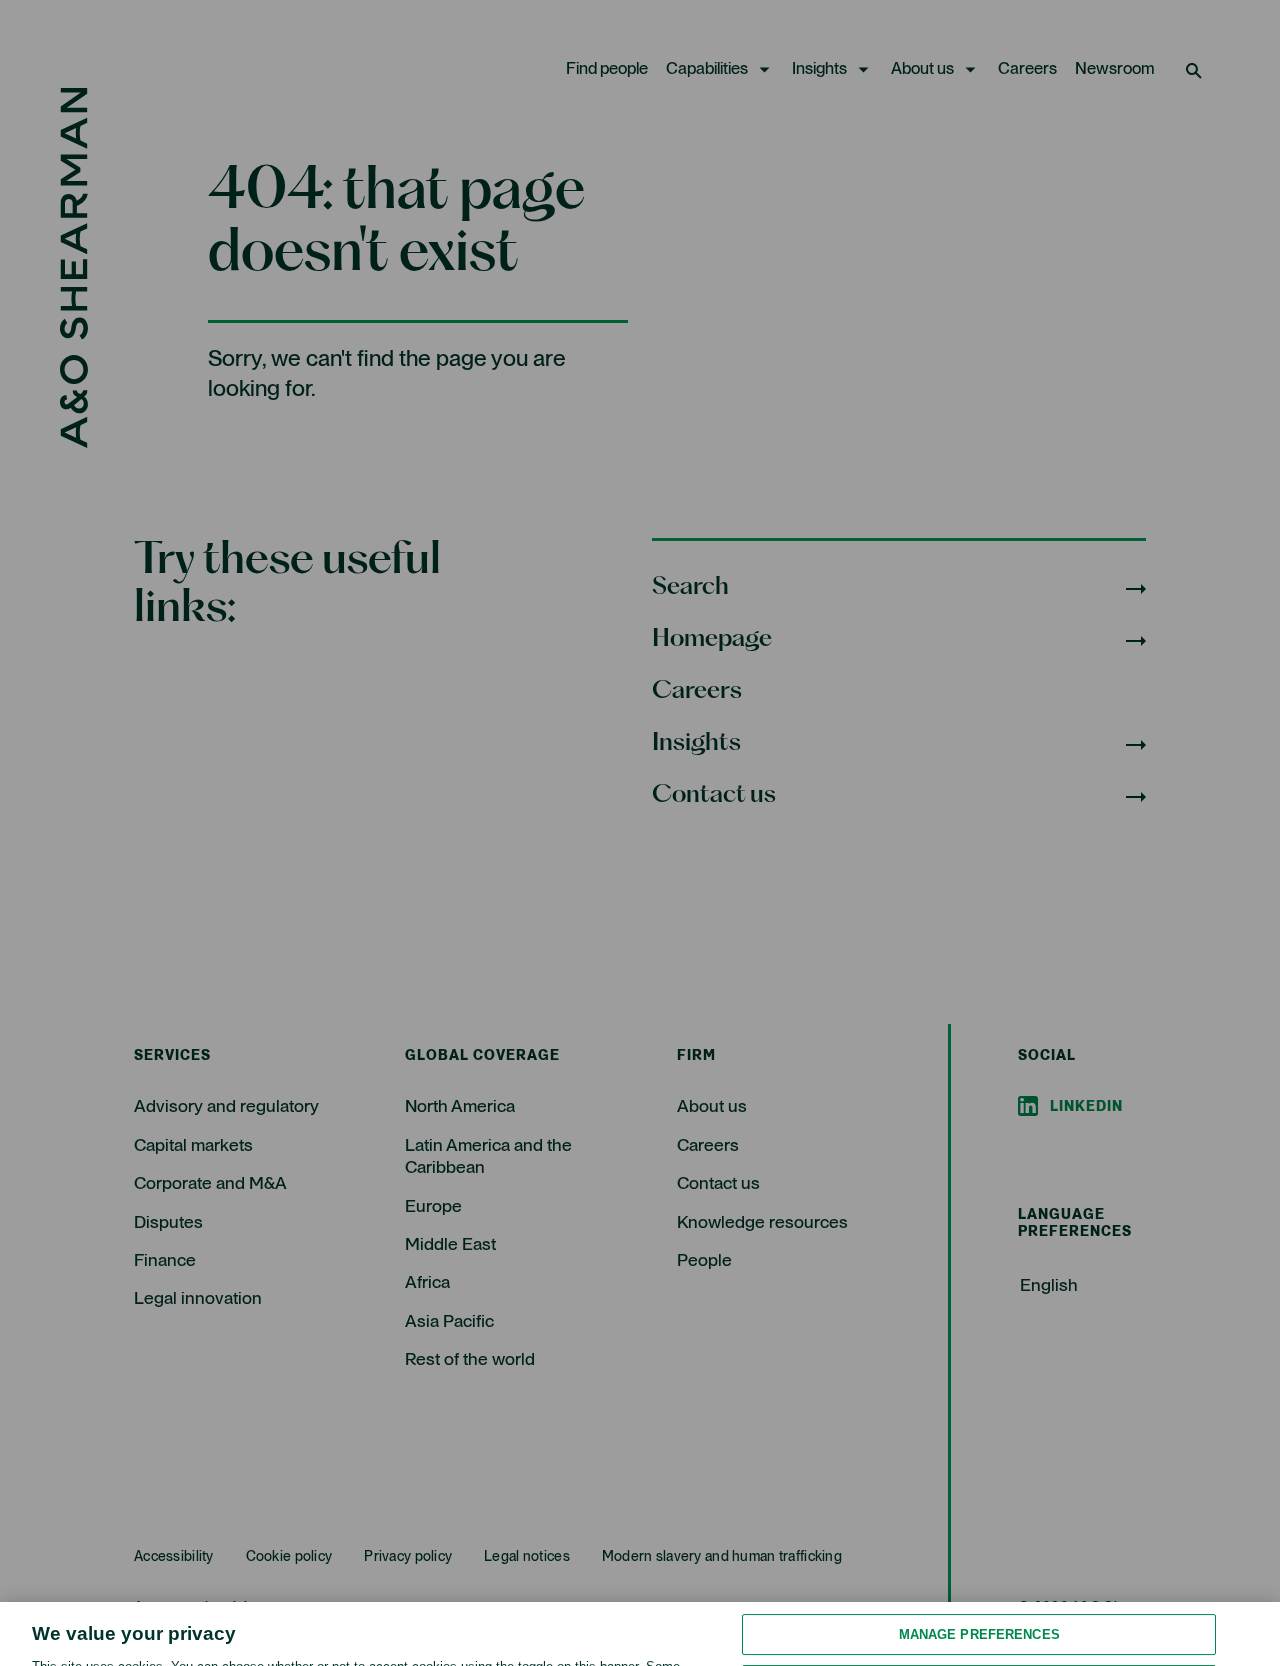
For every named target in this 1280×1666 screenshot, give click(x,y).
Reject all (979, 1605)
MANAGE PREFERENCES (979, 1553)
